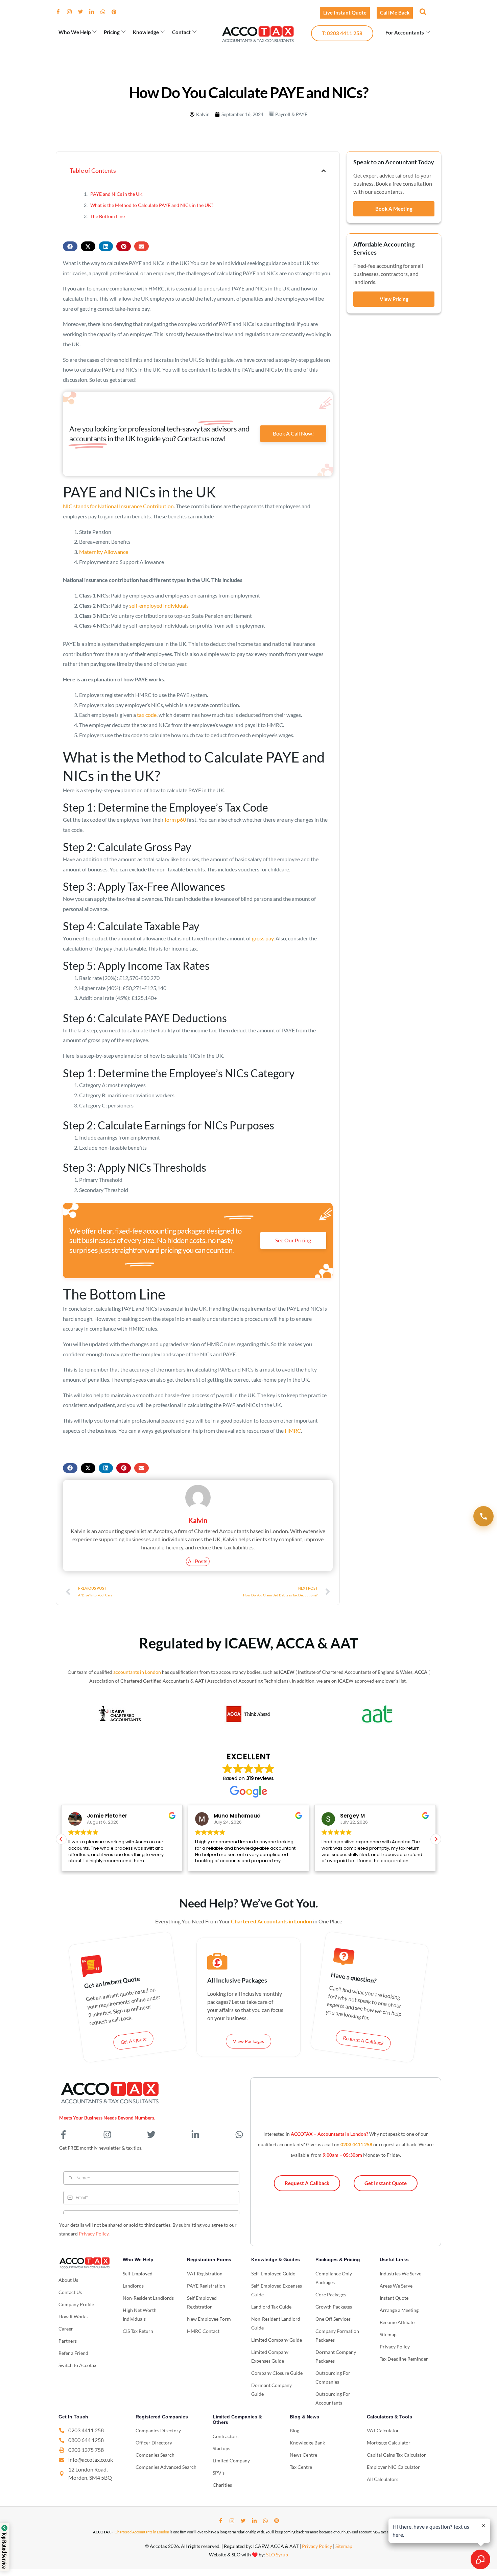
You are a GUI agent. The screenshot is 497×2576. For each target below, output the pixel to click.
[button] (422, 11)
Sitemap (344, 2546)
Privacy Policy (94, 2234)
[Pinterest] (117, 12)
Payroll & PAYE (291, 114)
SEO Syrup (277, 2555)
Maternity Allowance (104, 552)
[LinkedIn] (94, 12)
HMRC (293, 1431)
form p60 (175, 819)
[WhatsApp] (105, 12)
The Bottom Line (108, 216)
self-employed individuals (159, 605)
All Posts (198, 1561)
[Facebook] (61, 12)
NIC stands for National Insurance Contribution (118, 506)
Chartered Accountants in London (142, 2532)
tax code (147, 715)
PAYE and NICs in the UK (116, 194)
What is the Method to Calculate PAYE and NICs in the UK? (152, 205)
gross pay (263, 938)
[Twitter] (83, 12)
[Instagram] (72, 12)
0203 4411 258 (356, 2144)
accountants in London (137, 1672)
